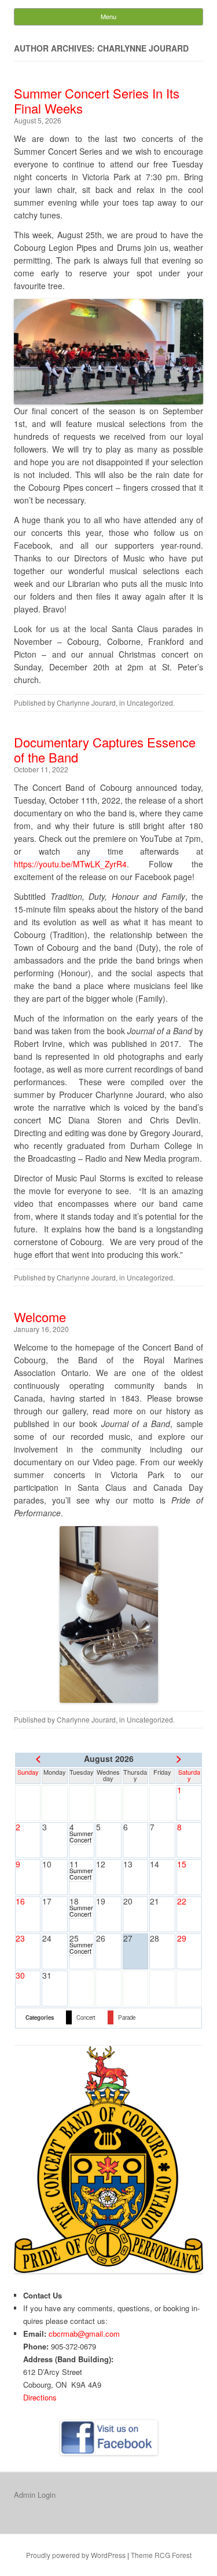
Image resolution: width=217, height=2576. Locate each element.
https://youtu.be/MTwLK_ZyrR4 (70, 864)
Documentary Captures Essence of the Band (105, 749)
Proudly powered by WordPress (76, 2555)
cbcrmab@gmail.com (84, 2334)
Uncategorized (150, 703)
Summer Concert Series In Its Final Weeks (97, 101)
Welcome (40, 1317)
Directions (40, 2397)
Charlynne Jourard (86, 703)
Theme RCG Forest (161, 2555)
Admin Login (35, 2495)
